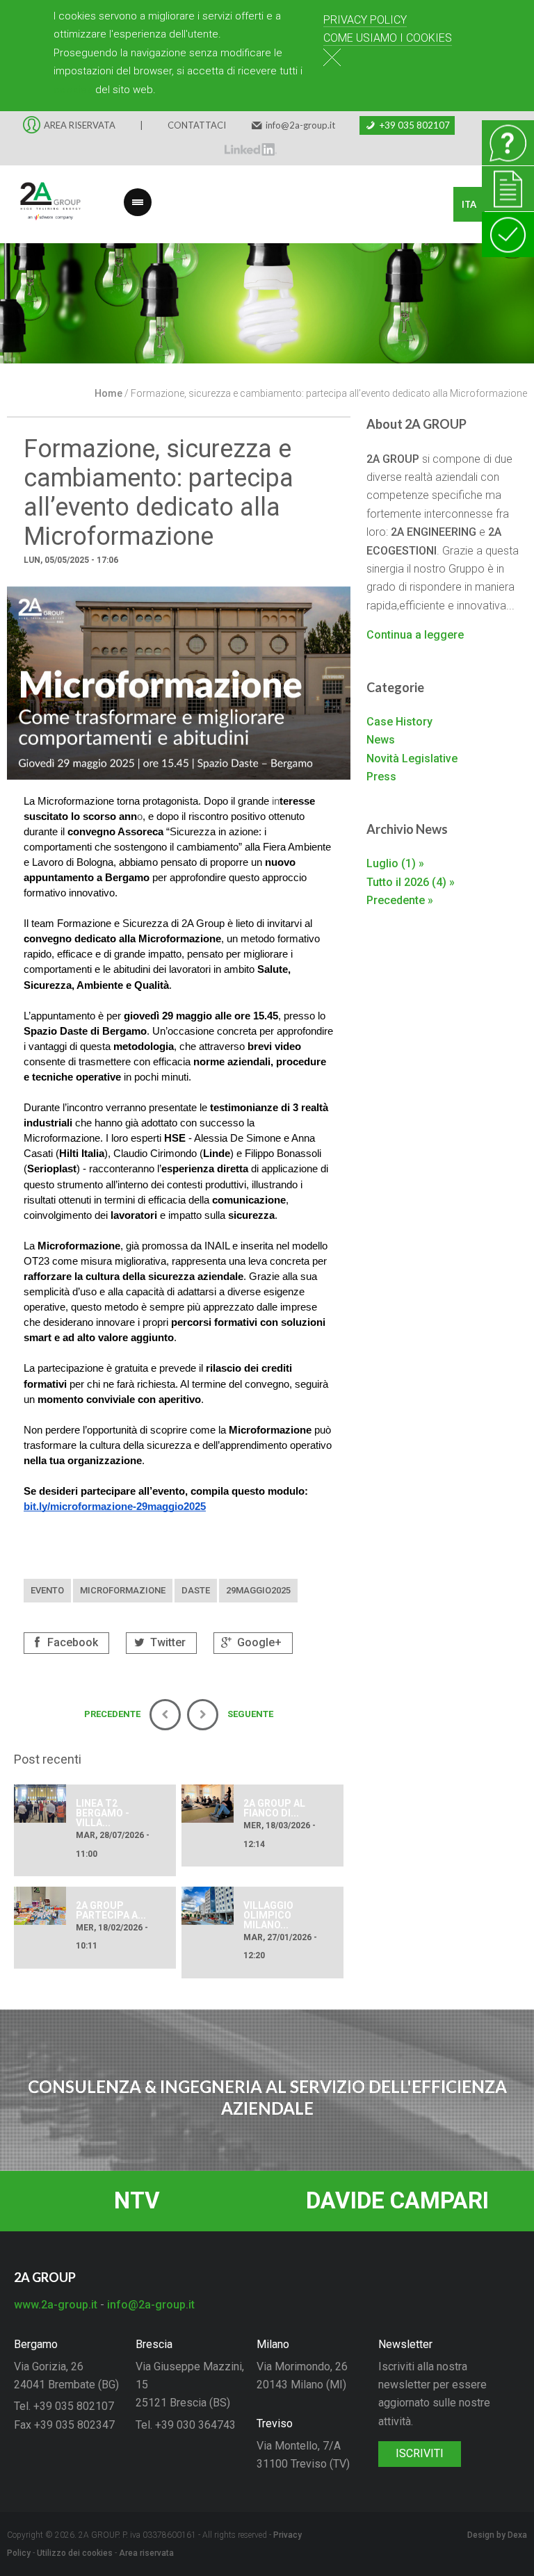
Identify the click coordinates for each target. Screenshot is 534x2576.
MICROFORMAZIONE (123, 1590)
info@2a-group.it (300, 125)
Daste (196, 1590)
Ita (469, 204)
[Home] (42, 204)
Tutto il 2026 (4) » (411, 882)
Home (108, 393)
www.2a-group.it (56, 2305)
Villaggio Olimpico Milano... (268, 1915)
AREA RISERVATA (80, 125)
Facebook (71, 1642)
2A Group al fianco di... (274, 1808)
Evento (47, 1590)
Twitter (167, 1642)
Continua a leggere (415, 635)
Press (381, 777)
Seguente (513, 313)
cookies (73, 90)
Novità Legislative (412, 758)
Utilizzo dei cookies (75, 2553)
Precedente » (400, 900)
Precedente (21, 313)
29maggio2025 (258, 1590)
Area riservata (146, 2553)
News (381, 740)
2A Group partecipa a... (111, 1910)
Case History (399, 722)
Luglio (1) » (395, 863)
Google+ (258, 1642)
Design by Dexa (497, 2535)
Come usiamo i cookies (388, 38)
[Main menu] (138, 194)
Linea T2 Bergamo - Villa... (103, 1813)
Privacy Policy (365, 20)
